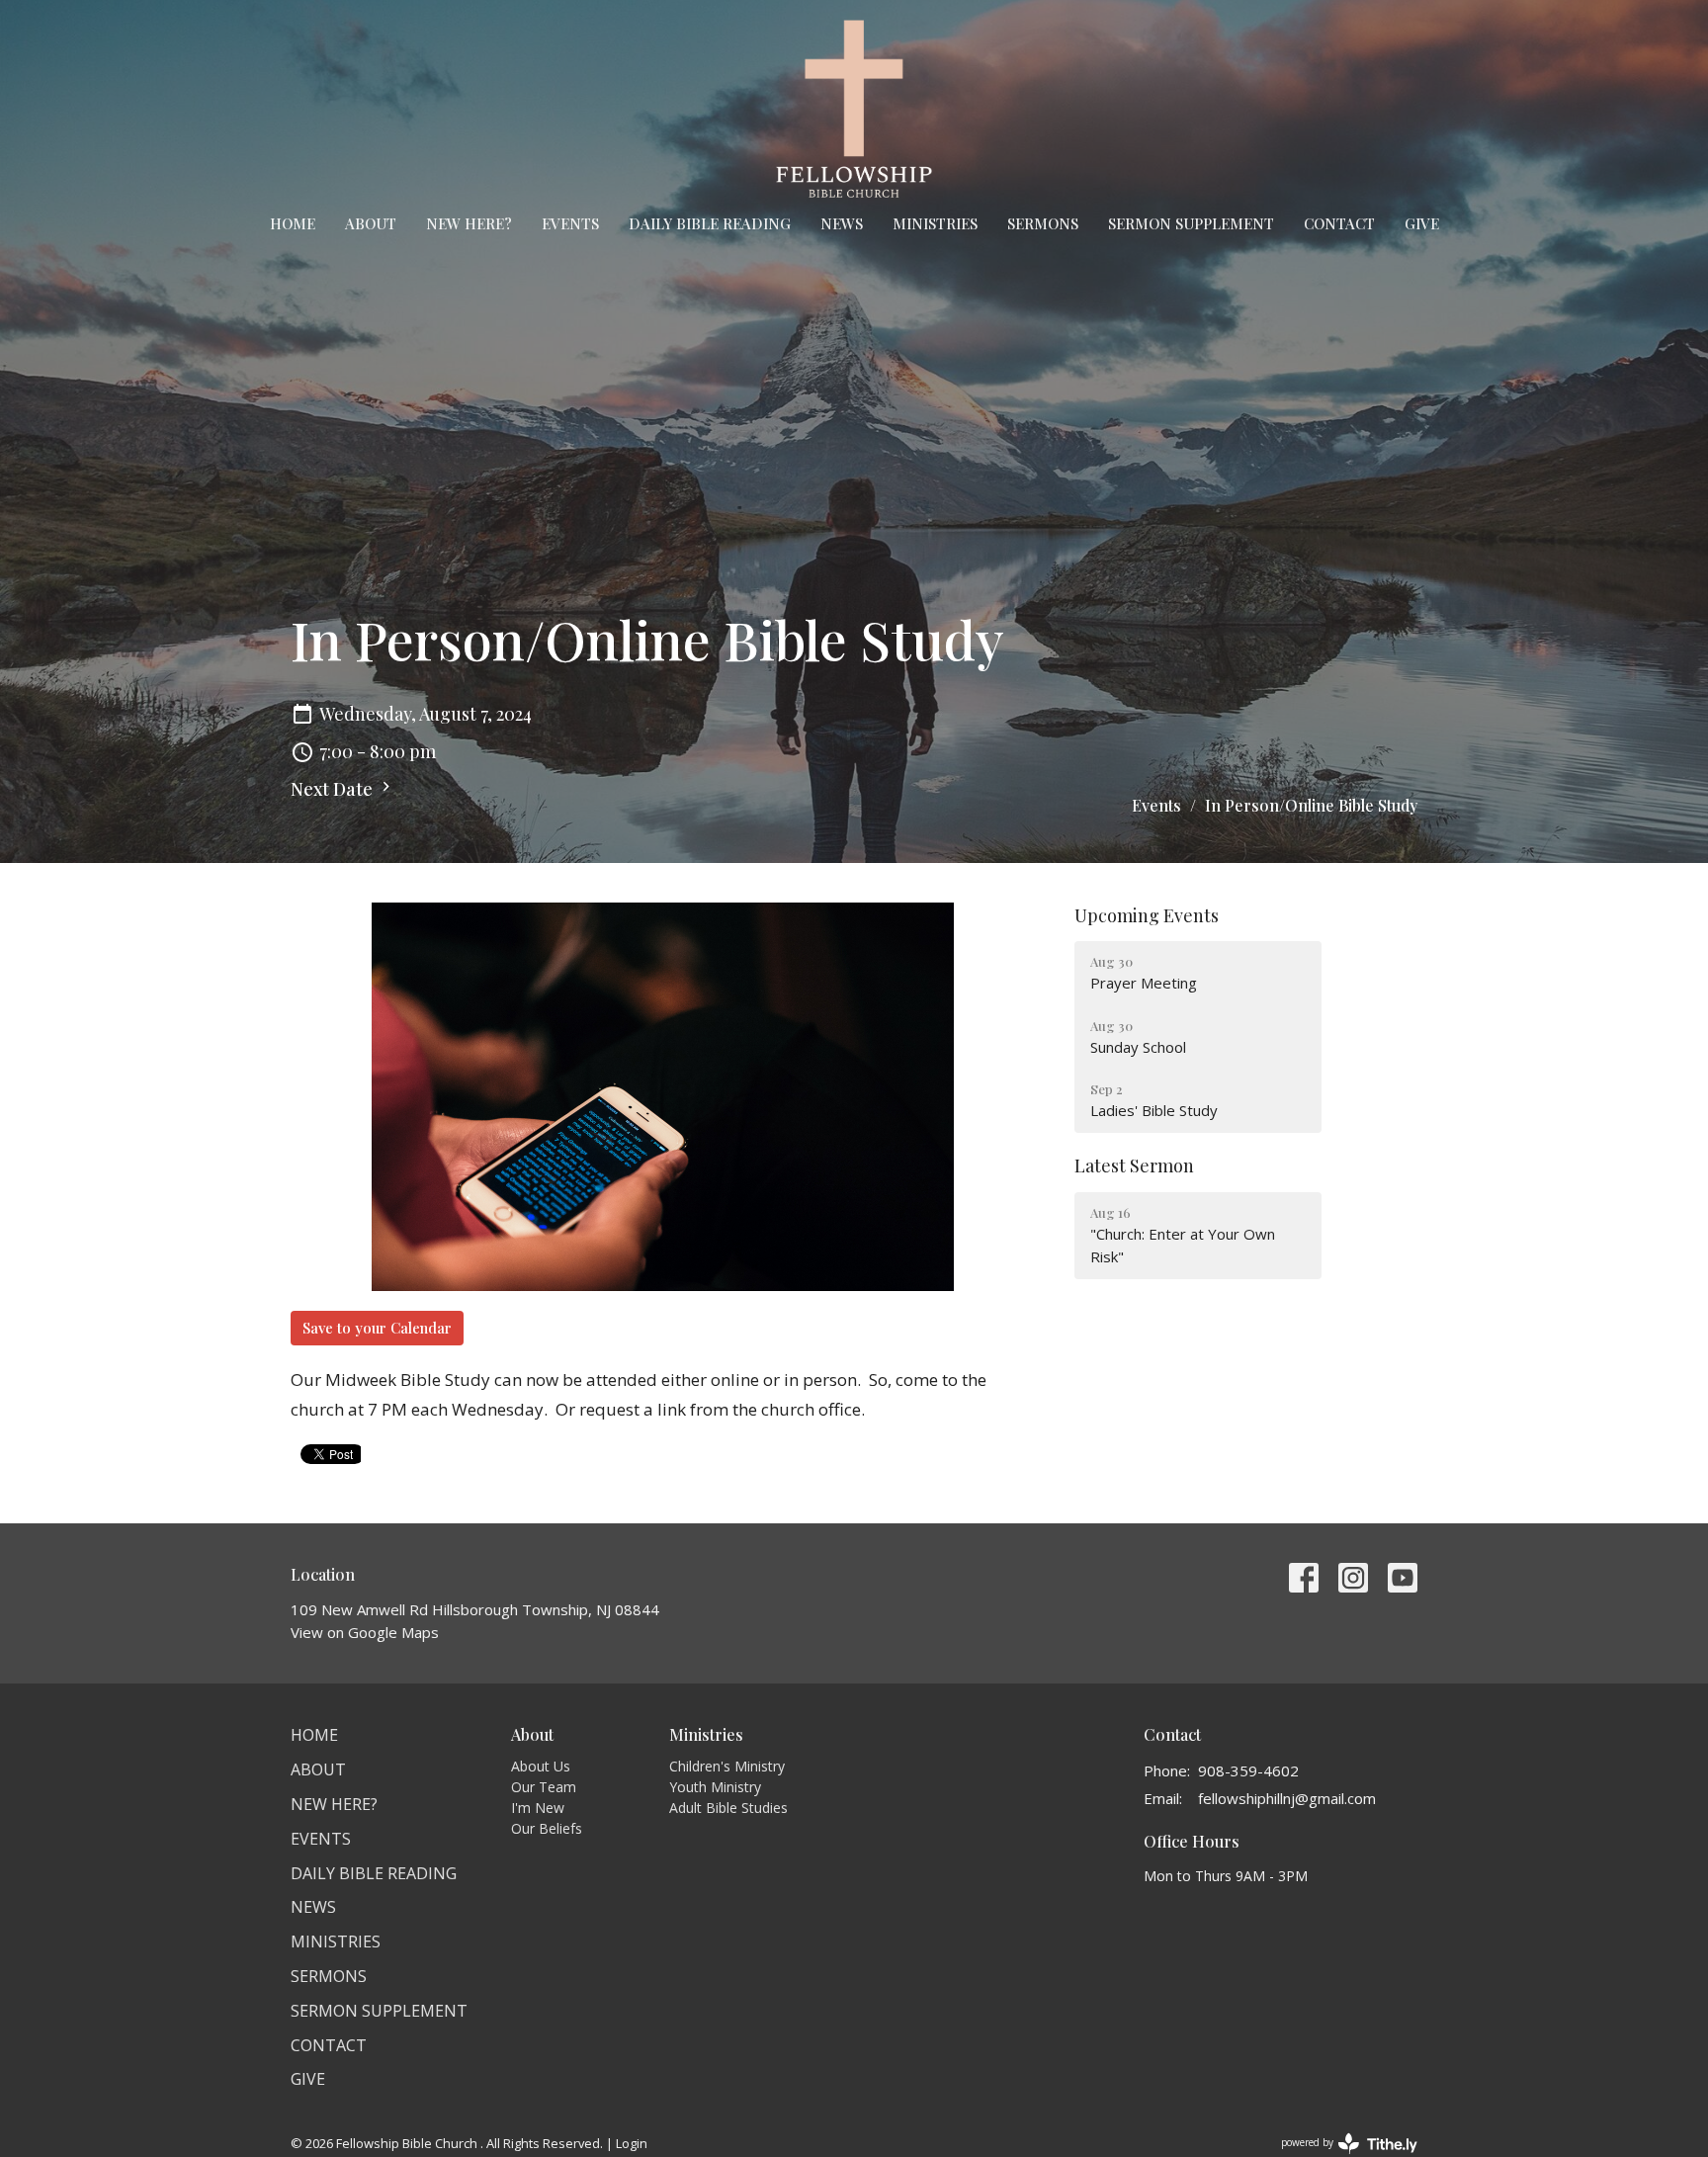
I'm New (538, 1808)
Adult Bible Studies (728, 1808)
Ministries (935, 223)
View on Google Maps (365, 1632)
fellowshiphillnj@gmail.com (1287, 1798)
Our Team (544, 1787)
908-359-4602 (1248, 1770)
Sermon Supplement (1191, 223)
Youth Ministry (715, 1787)
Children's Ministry (727, 1766)
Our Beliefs (547, 1828)
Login (632, 2143)
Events (570, 223)
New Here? (469, 223)
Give (1422, 223)
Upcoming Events (1147, 915)
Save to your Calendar (377, 1328)
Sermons (1043, 223)
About (371, 223)
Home (293, 223)
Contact (1339, 223)
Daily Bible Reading (710, 223)
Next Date (334, 789)
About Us (541, 1766)
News (842, 223)
